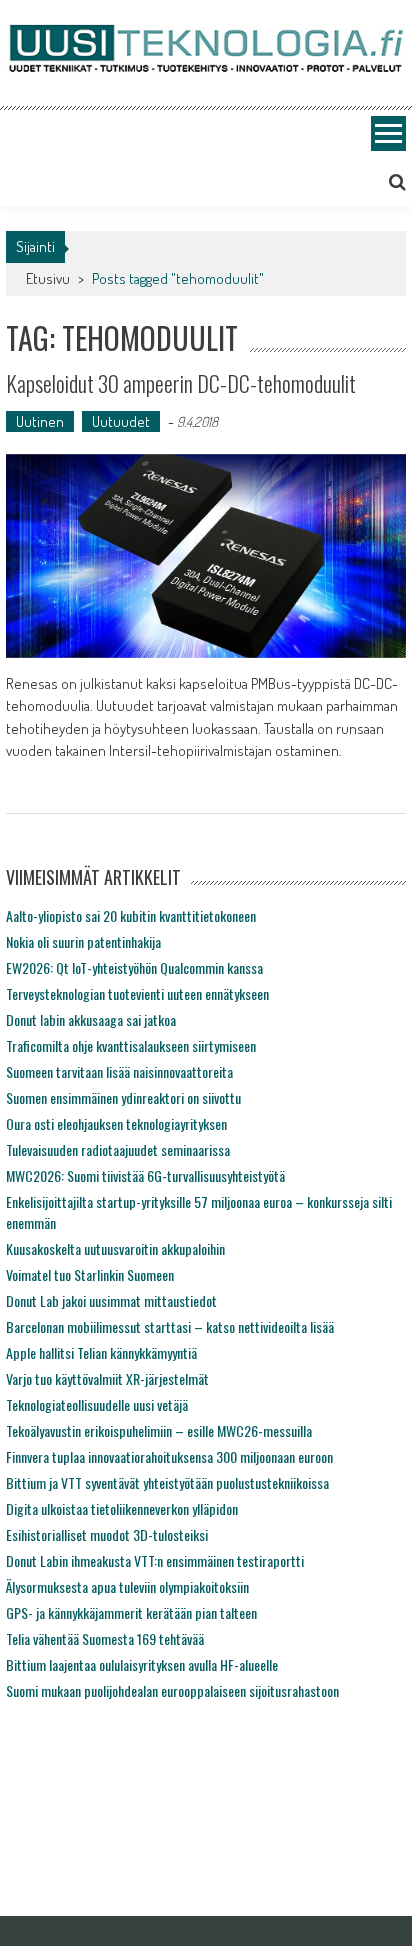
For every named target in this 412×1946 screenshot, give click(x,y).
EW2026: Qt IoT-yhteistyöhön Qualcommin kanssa (134, 967)
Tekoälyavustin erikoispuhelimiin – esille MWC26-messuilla (159, 1430)
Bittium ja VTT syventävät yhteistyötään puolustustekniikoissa (167, 1482)
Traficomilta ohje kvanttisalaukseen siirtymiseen (131, 1045)
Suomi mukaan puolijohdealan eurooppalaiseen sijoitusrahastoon (172, 1690)
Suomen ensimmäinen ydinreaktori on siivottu (123, 1097)
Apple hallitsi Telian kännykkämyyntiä (101, 1352)
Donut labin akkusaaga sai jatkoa (91, 1019)
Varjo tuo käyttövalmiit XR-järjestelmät (107, 1378)
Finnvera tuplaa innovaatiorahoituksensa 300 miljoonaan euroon (169, 1456)
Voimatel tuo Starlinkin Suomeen (90, 1274)
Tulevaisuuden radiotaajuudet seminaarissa (118, 1149)
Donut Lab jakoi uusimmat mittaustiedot (111, 1300)
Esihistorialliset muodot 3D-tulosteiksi (107, 1534)
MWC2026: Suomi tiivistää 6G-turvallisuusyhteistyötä (145, 1175)
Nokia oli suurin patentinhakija (83, 941)
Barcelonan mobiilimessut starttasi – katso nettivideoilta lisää (170, 1326)
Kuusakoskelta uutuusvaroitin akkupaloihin (115, 1248)
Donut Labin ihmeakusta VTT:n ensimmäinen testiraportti (155, 1560)
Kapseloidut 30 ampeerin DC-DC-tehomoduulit (181, 383)
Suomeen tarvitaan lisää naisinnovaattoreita (119, 1071)
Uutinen (40, 421)
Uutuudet (121, 421)
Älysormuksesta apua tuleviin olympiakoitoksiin (127, 1586)
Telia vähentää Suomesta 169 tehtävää (105, 1638)
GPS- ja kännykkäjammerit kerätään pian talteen (131, 1612)
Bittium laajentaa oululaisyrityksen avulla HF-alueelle (142, 1664)
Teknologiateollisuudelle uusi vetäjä (97, 1404)
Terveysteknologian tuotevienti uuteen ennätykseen (137, 993)
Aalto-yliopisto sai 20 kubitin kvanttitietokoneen (131, 915)
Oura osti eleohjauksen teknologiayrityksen (116, 1123)
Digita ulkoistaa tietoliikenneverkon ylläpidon (122, 1508)
